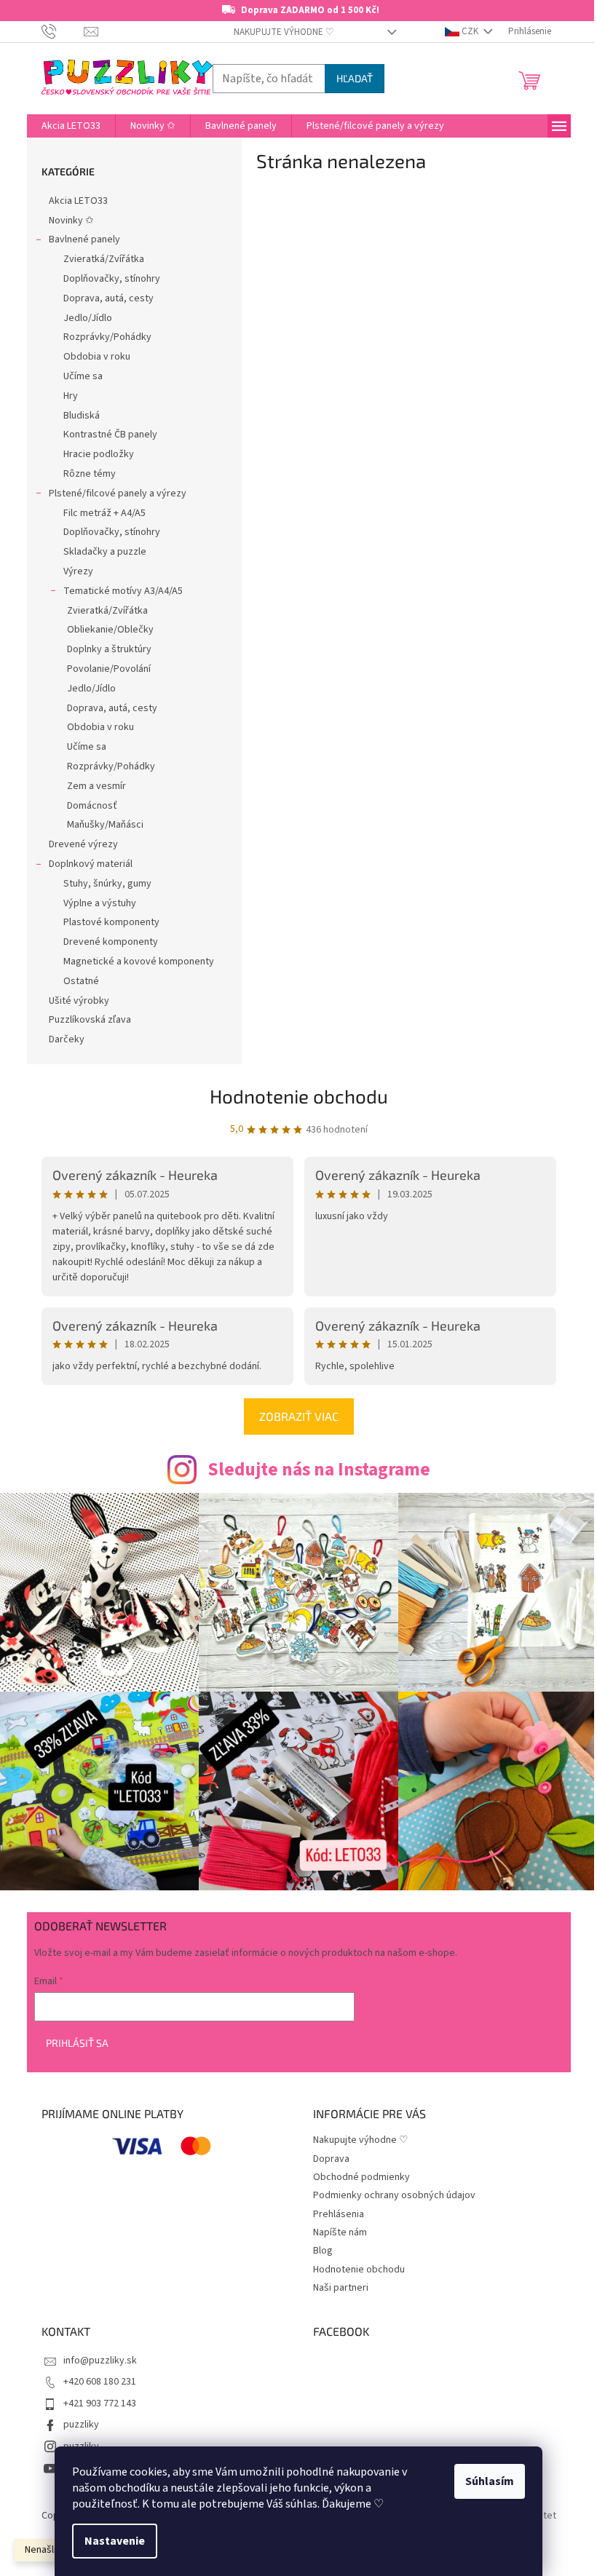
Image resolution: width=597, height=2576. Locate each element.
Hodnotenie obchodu (299, 1096)
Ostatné (81, 981)
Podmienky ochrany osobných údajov (394, 2195)
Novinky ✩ (71, 221)
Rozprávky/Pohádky (107, 337)
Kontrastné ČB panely (110, 435)
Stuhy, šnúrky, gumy (107, 884)
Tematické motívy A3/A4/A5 (123, 591)
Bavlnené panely (84, 239)
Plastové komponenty (111, 922)
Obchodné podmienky (361, 2177)
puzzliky (81, 2425)
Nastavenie (115, 2541)
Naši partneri (341, 2288)
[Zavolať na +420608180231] (63, 31)
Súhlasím (490, 2481)
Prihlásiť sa (77, 2043)
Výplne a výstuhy (100, 903)
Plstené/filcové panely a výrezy (118, 494)
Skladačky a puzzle (105, 552)
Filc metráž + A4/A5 (104, 513)
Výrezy (78, 571)
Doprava (331, 2159)
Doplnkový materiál (91, 864)
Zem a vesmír (96, 786)
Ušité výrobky (79, 1001)
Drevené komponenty (111, 942)
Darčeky (67, 1039)
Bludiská (82, 416)
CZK (470, 31)
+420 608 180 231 (100, 2382)
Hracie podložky (99, 454)
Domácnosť (92, 806)
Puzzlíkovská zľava (90, 1020)
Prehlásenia (339, 2214)
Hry (71, 396)
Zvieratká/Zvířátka (104, 259)
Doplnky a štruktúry (109, 649)
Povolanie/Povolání (109, 669)
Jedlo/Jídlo (88, 318)
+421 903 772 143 (100, 2403)
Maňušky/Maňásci (105, 825)
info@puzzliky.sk (100, 2361)
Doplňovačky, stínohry (112, 279)
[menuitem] (71, 126)
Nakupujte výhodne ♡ (284, 32)
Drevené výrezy (83, 844)
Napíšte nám (340, 2232)
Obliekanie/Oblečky (110, 630)
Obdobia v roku (97, 357)
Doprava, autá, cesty (108, 298)
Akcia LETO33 (78, 201)
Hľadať (355, 78)
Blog (323, 2251)
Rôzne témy (90, 474)
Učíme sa (83, 376)
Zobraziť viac (299, 1416)
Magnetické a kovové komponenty (139, 962)
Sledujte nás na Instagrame (319, 1470)
